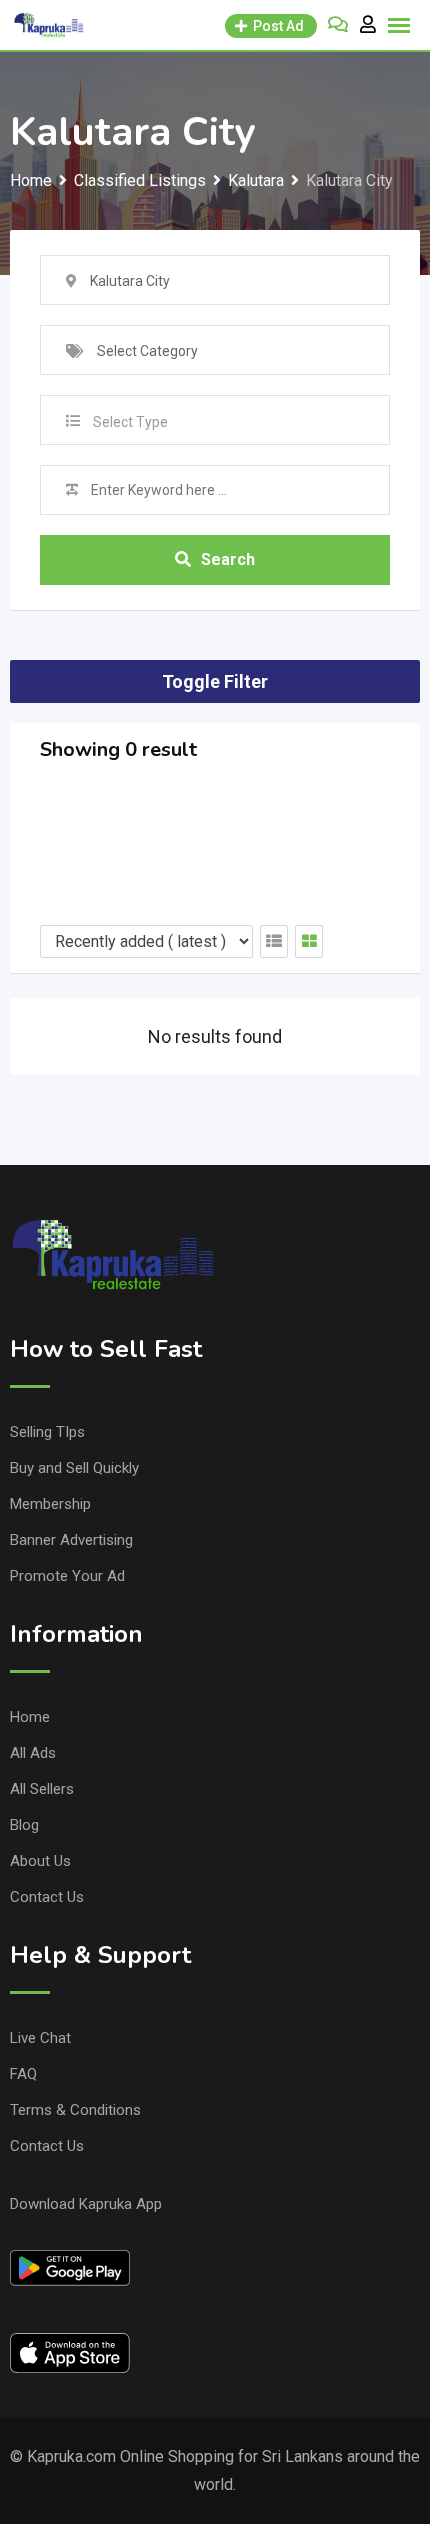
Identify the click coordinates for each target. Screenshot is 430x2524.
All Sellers (42, 1789)
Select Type (130, 422)
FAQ (23, 2074)
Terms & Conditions (75, 2110)
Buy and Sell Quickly (74, 1468)
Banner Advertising (71, 1540)
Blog (24, 1825)
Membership (50, 1504)
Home (30, 1717)
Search (228, 559)
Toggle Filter (215, 681)
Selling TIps (47, 1432)
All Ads (33, 1753)
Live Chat (40, 2038)
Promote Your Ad (67, 1576)
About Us (40, 1861)
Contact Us (47, 1897)
